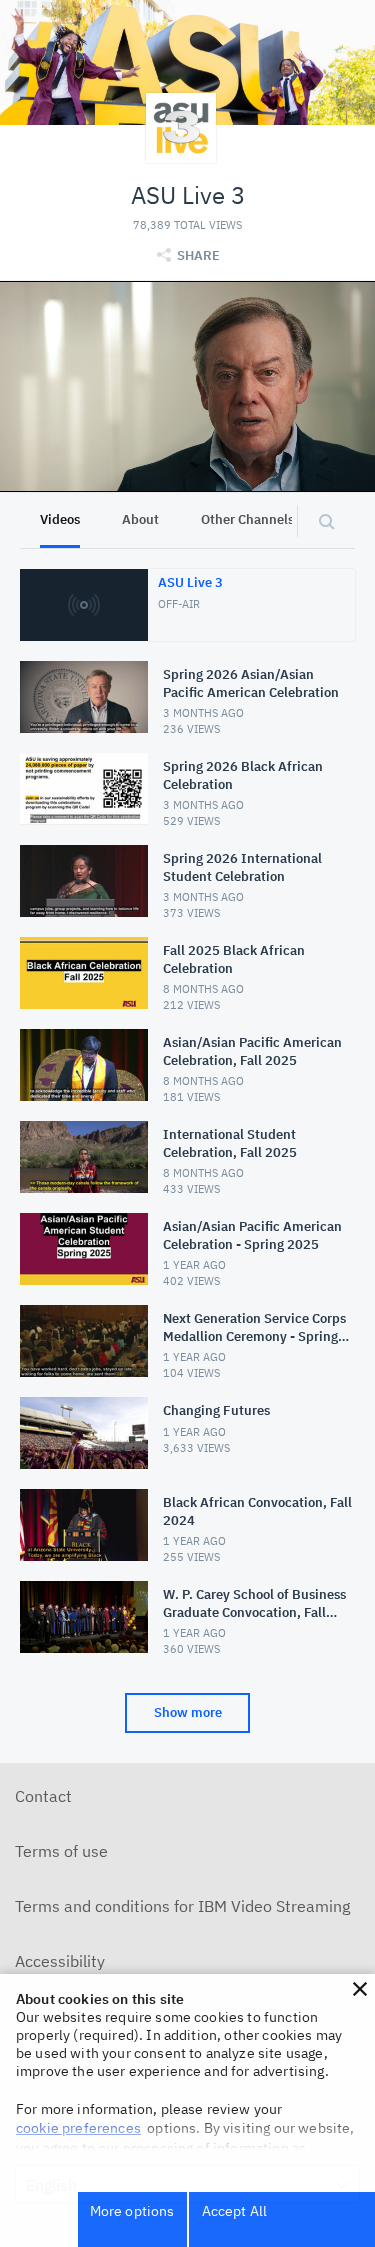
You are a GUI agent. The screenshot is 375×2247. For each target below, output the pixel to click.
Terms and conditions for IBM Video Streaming (182, 1906)
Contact (43, 1796)
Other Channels (247, 519)
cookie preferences (78, 2128)
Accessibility (60, 1961)
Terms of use (61, 1851)
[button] (360, 1989)
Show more (188, 1712)
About (140, 519)
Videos (60, 519)
